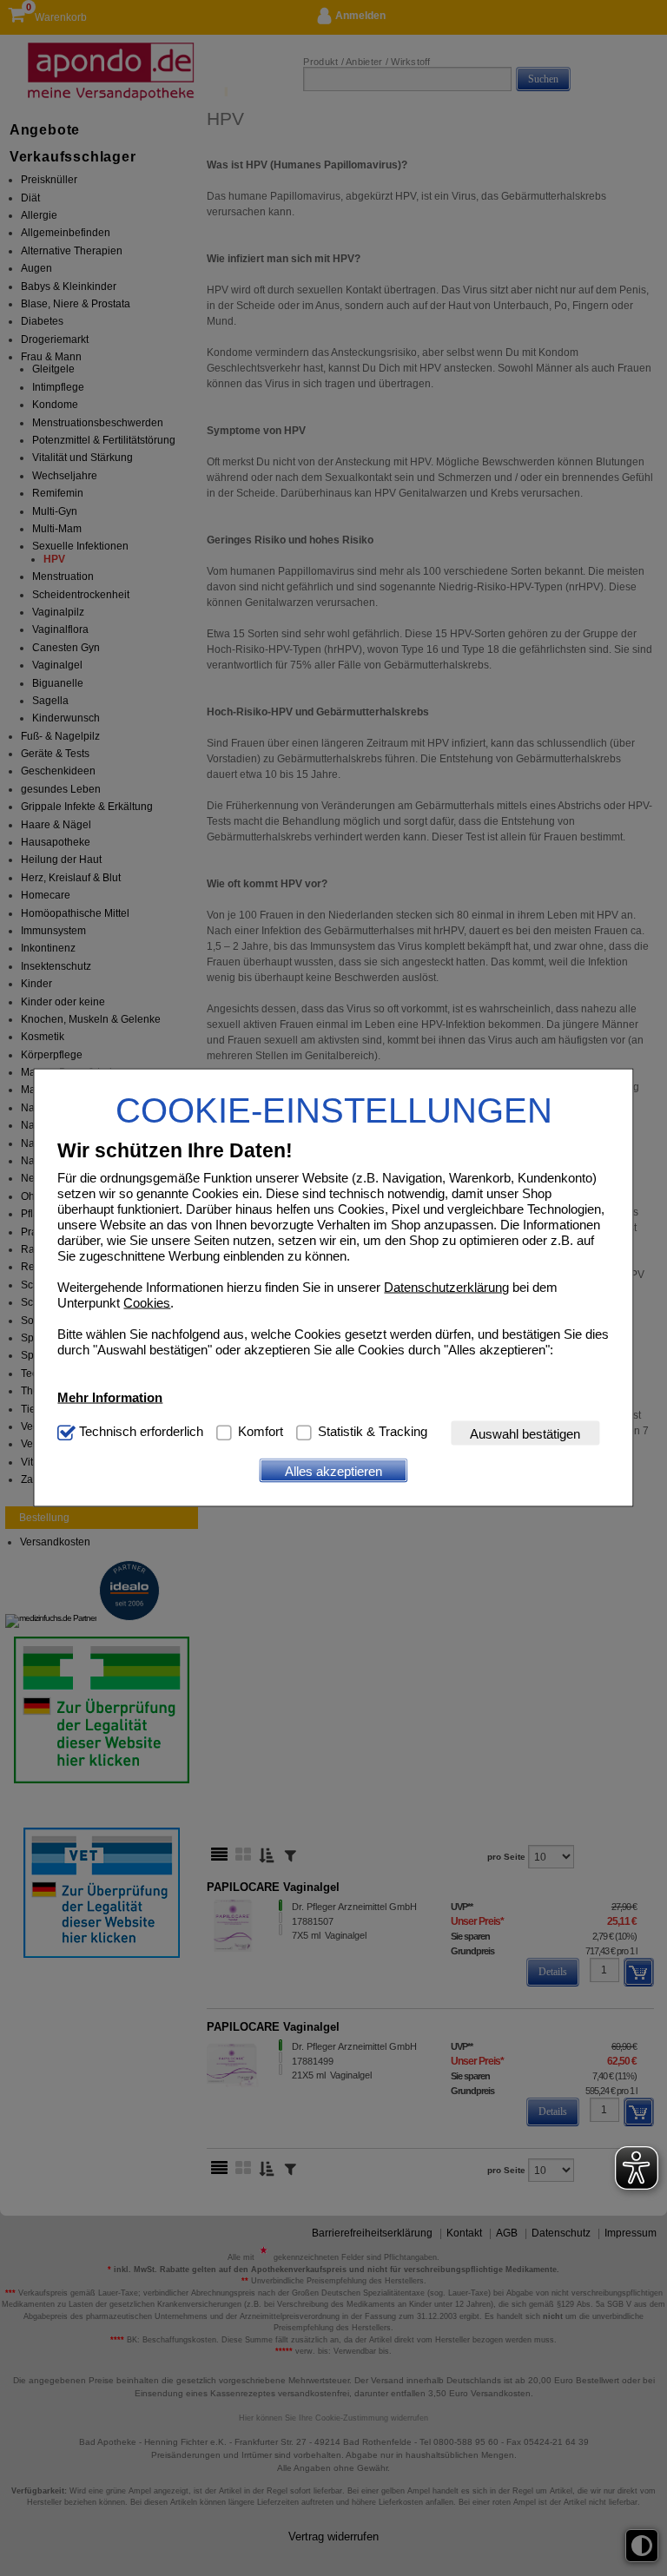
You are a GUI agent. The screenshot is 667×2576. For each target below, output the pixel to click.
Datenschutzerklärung (446, 1287)
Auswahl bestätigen (525, 1433)
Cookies (147, 1303)
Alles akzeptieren (333, 1470)
